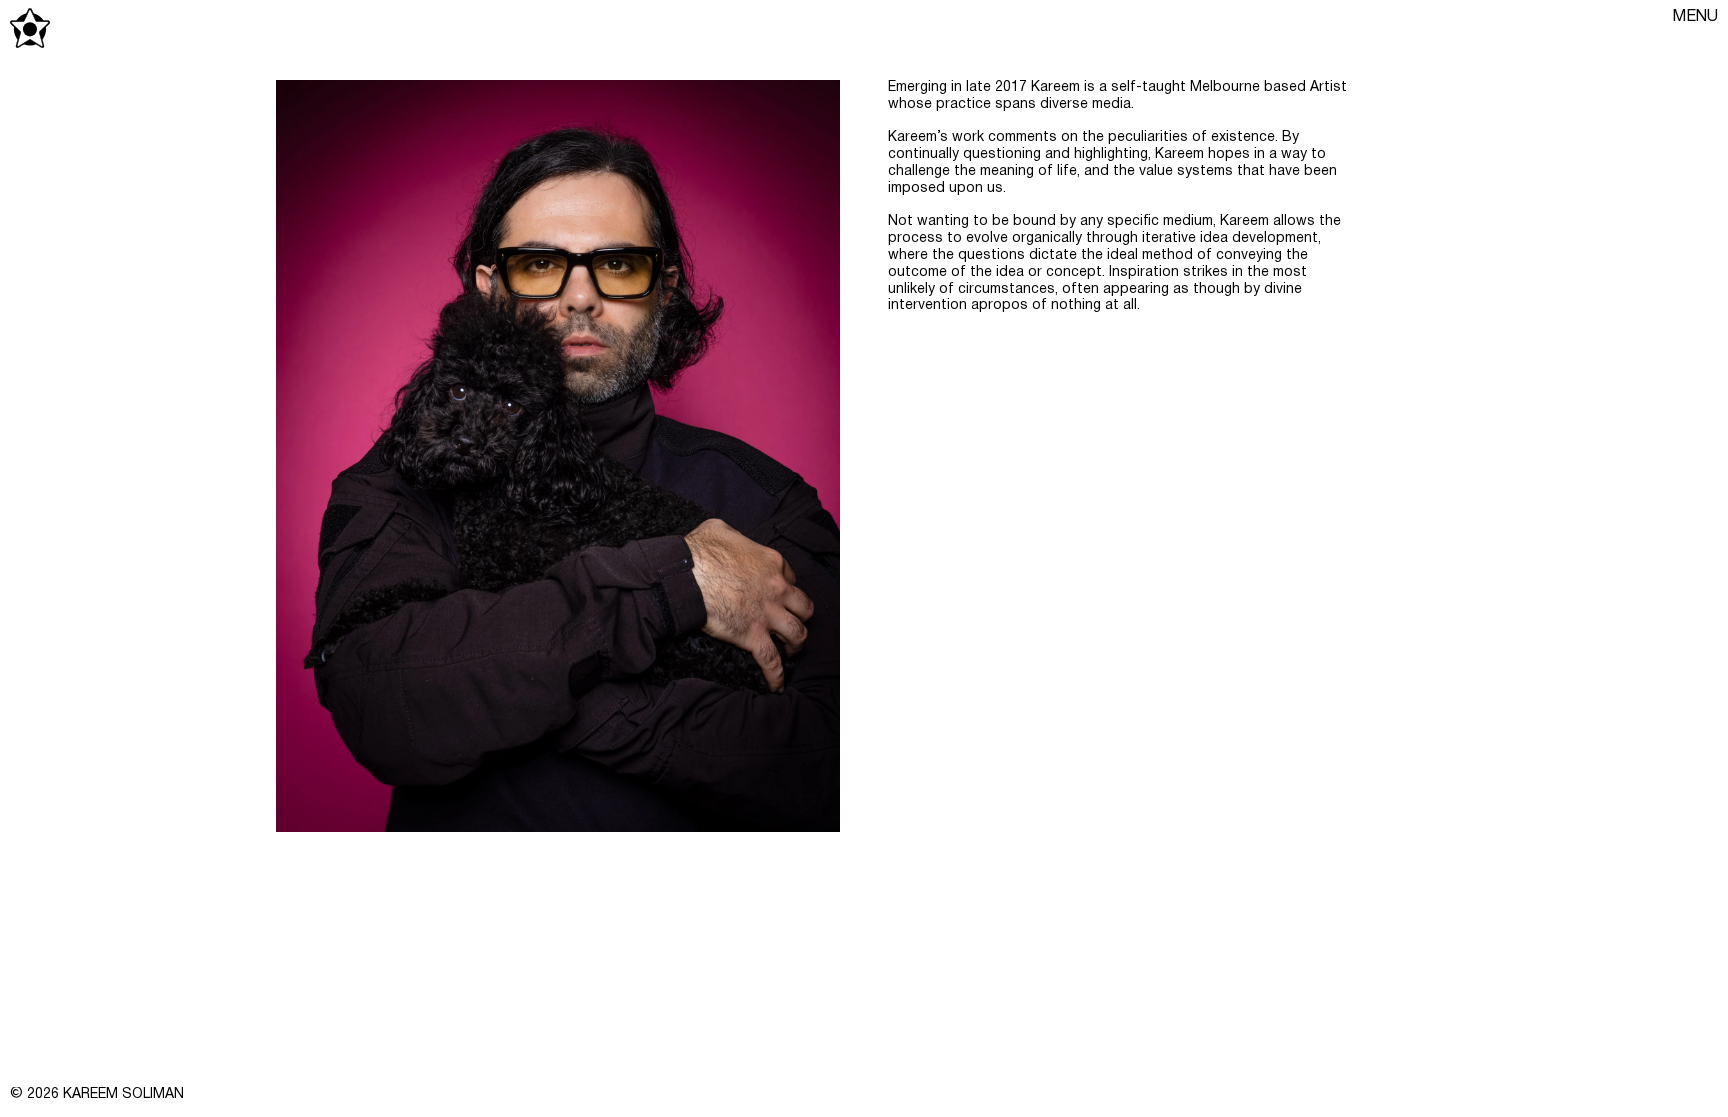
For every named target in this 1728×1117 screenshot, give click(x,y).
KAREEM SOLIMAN (123, 1094)
